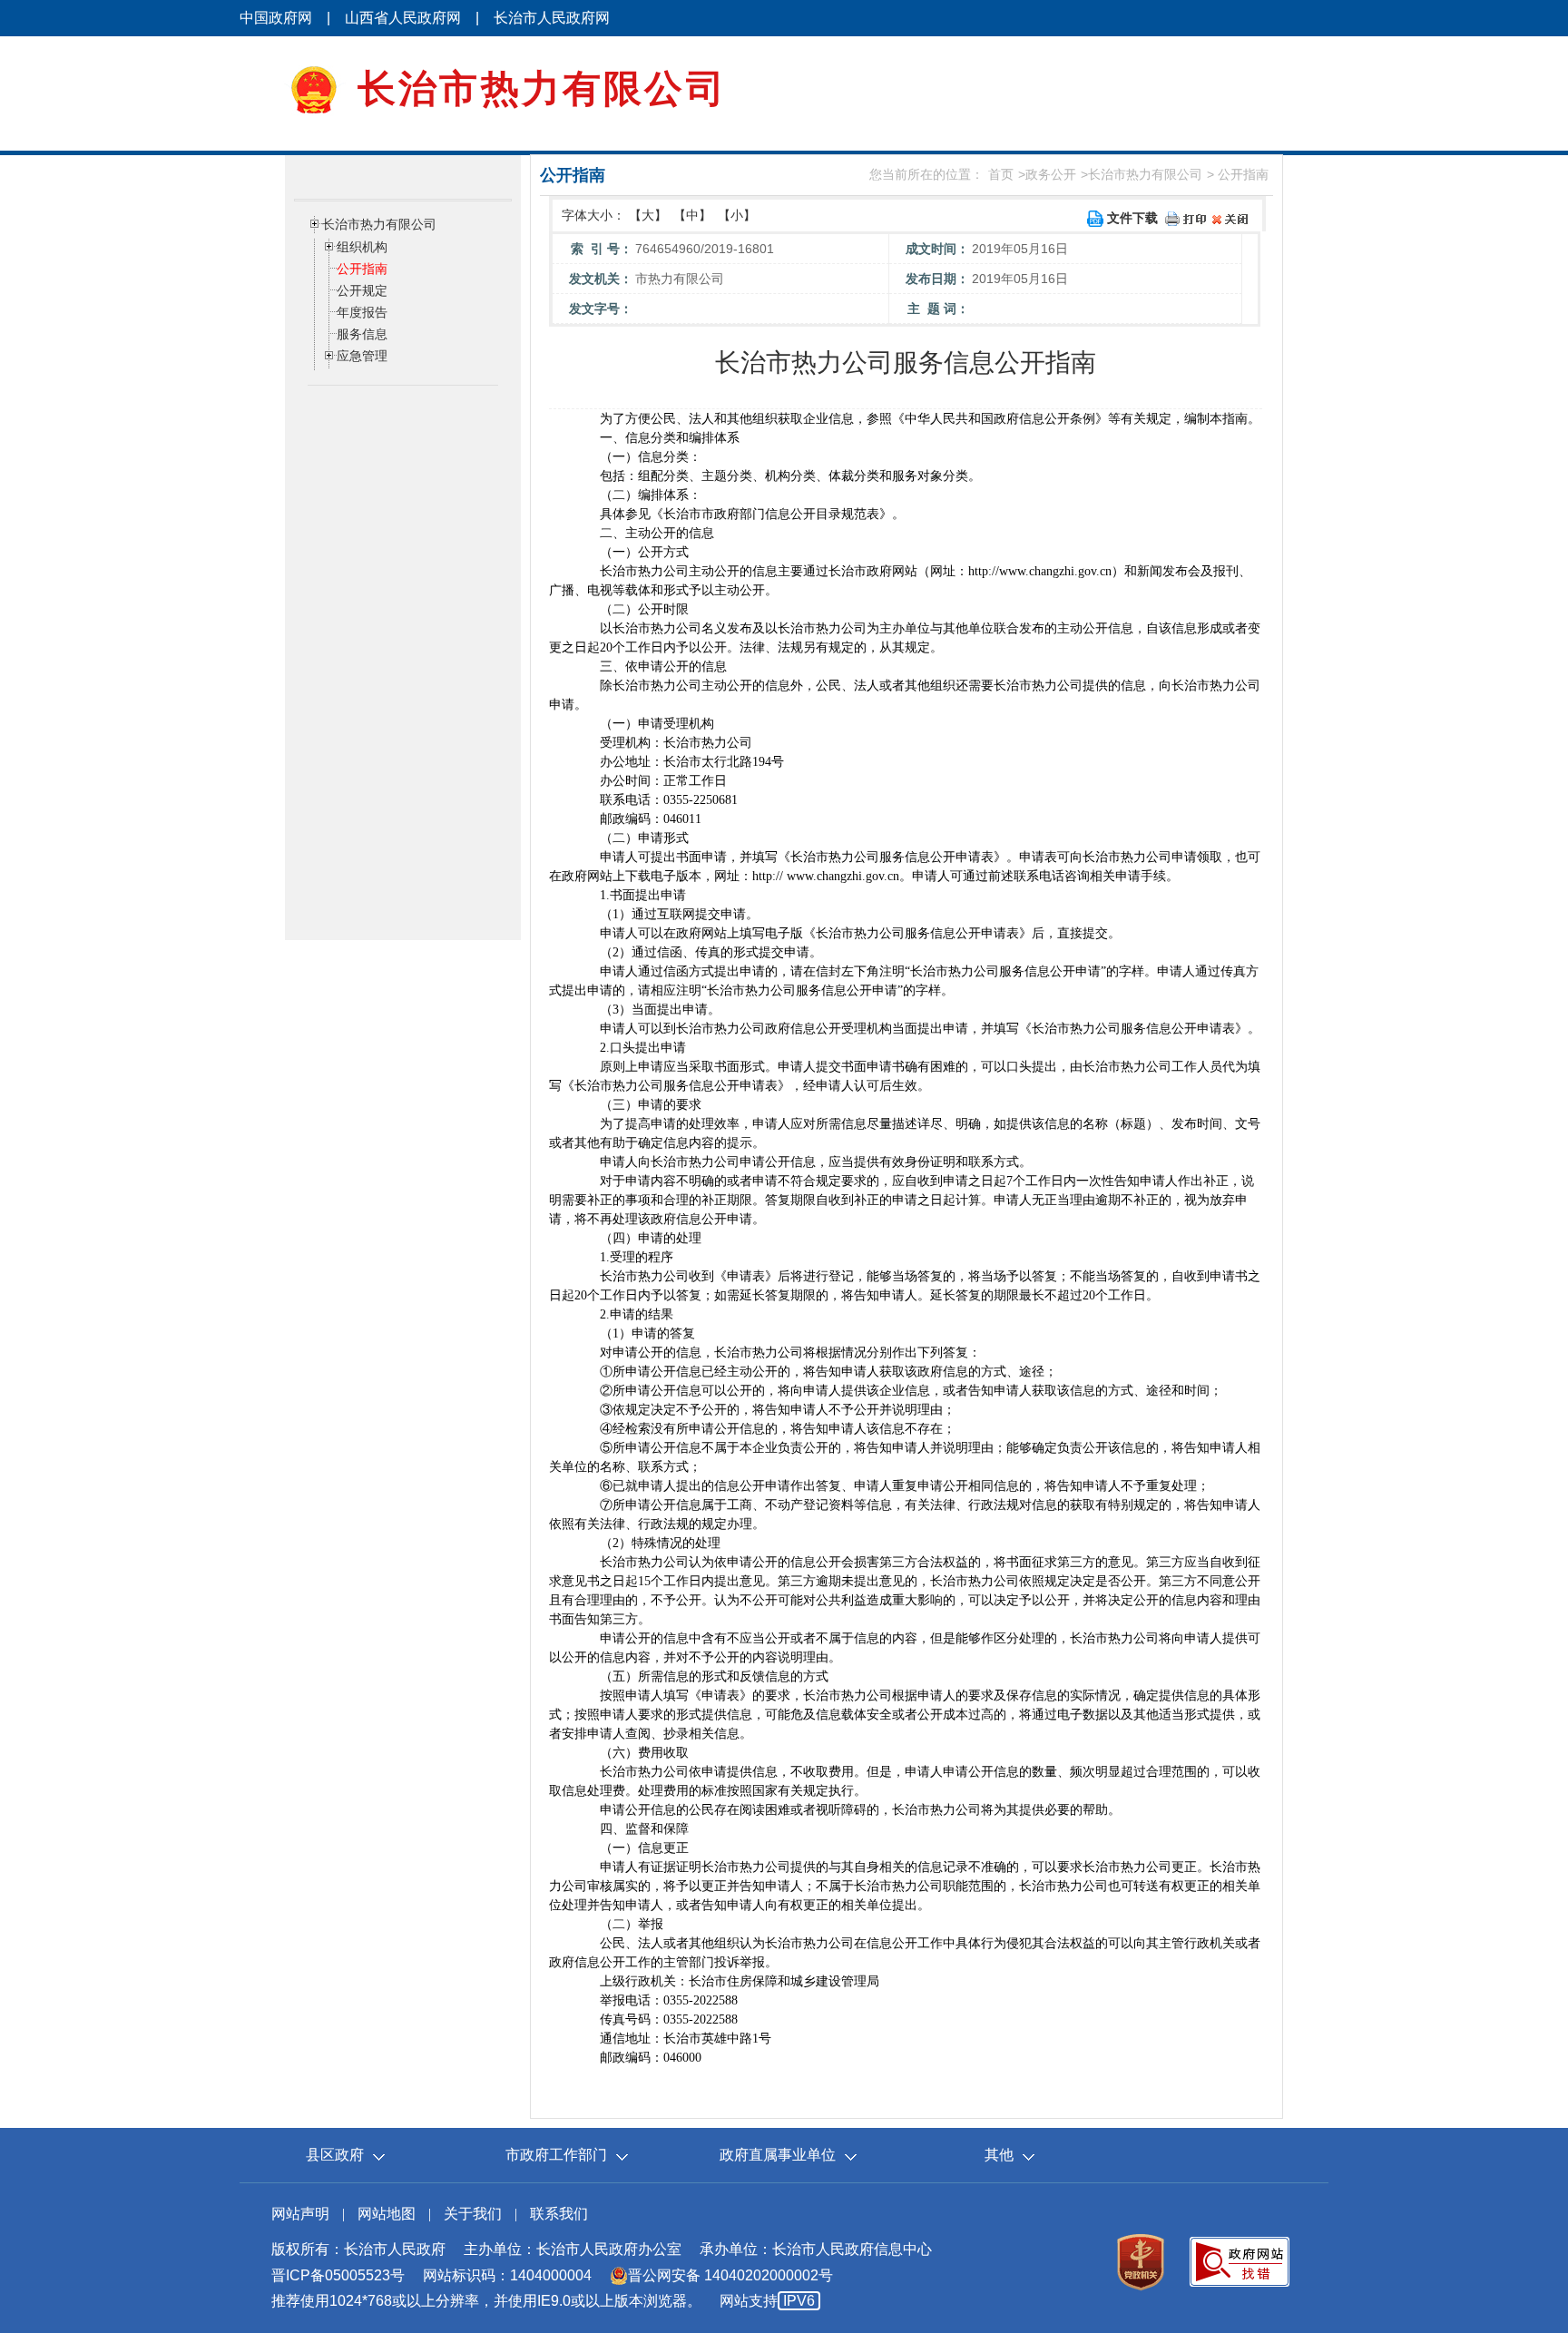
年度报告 (362, 312)
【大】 (648, 215)
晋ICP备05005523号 (338, 2275)
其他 (999, 2155)
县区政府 (335, 2155)
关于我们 (473, 2214)
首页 (1001, 174)
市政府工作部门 (556, 2155)
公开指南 (362, 269)
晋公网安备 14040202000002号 (730, 2275)
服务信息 (362, 334)
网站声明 (300, 2214)
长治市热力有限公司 (1145, 174)
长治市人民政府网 (552, 18)
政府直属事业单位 (778, 2155)
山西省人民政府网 (403, 18)
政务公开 (1051, 174)
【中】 (692, 215)
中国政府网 (276, 18)
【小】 (737, 215)
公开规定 (362, 290)
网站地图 (387, 2214)
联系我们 (559, 2214)
